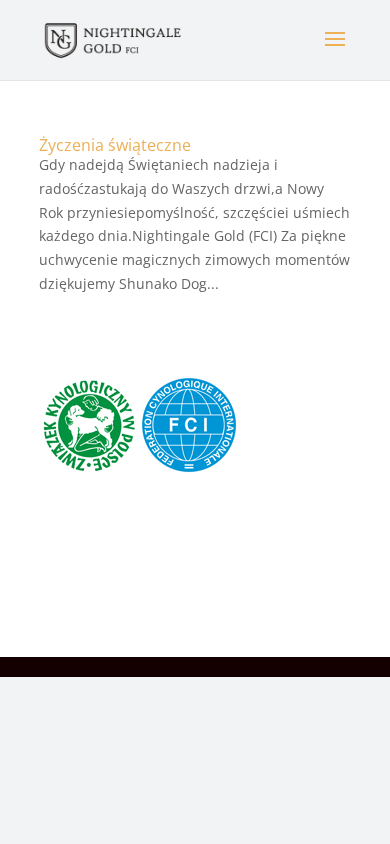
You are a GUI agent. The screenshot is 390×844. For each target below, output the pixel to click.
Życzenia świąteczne (115, 145)
